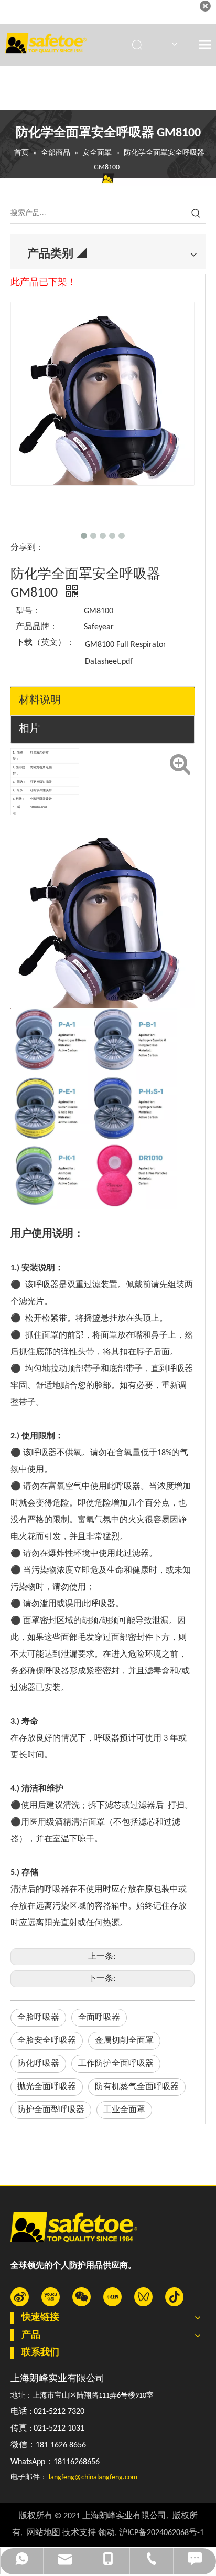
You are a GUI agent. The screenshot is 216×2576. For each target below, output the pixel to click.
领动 (106, 2533)
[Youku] (51, 2297)
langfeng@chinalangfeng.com (93, 2478)
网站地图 (44, 2533)
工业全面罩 (124, 2110)
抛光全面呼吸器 (47, 2087)
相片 (29, 729)
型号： (28, 611)
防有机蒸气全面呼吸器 (137, 2087)
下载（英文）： (45, 643)
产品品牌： (37, 627)
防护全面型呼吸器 (51, 2110)
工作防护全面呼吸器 (116, 2064)
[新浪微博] (20, 2297)
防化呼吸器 (38, 2064)
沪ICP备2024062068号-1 (161, 2533)
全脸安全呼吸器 (47, 2041)
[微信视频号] (143, 2297)
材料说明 (40, 701)
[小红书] (112, 2297)
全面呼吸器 (99, 2018)
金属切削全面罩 (124, 2041)
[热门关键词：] (196, 214)
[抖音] (174, 2297)
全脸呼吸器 (38, 2018)
